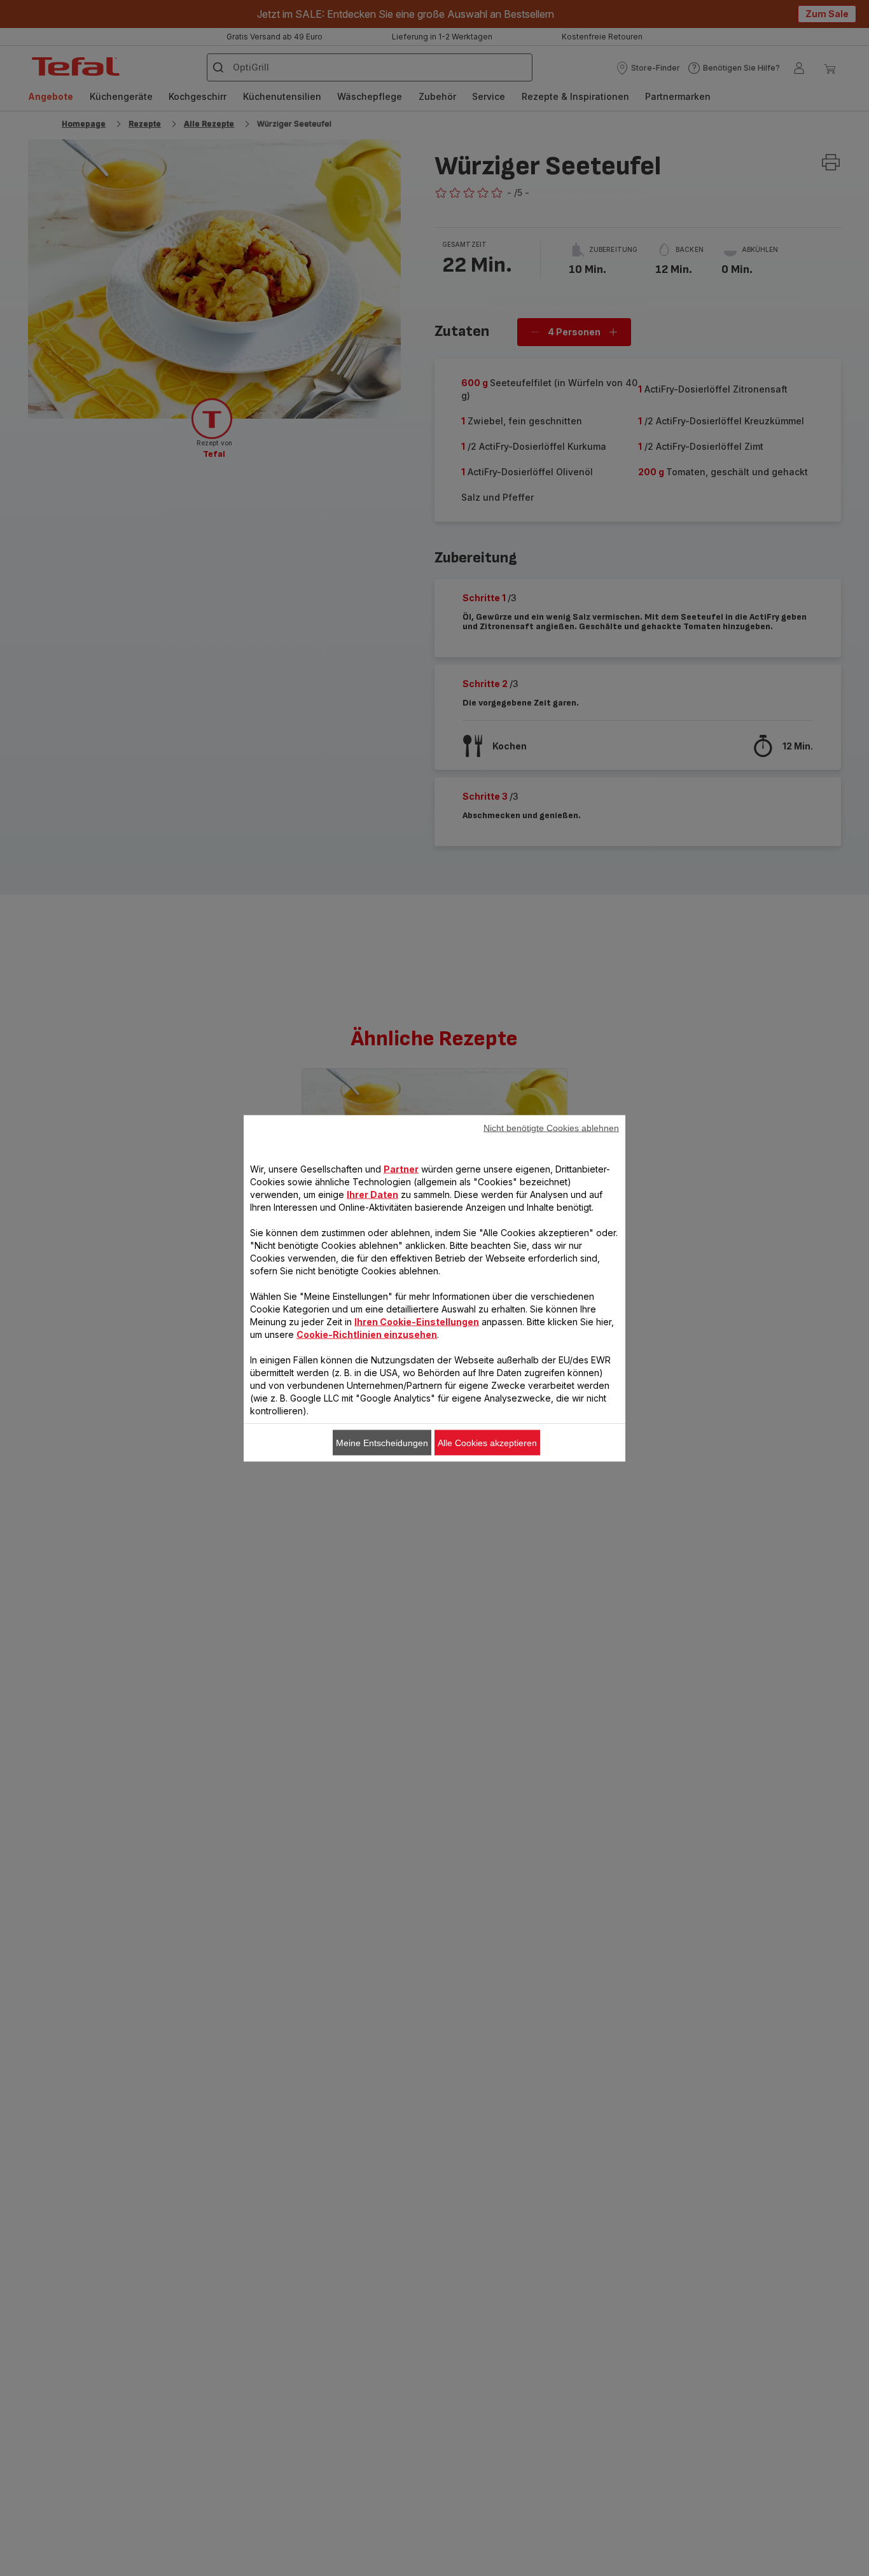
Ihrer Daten (372, 1194)
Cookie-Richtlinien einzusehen (367, 1334)
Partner (401, 1168)
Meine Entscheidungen (382, 1442)
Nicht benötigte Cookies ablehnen (551, 1127)
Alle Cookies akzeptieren (487, 1442)
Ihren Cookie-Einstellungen (417, 1321)
